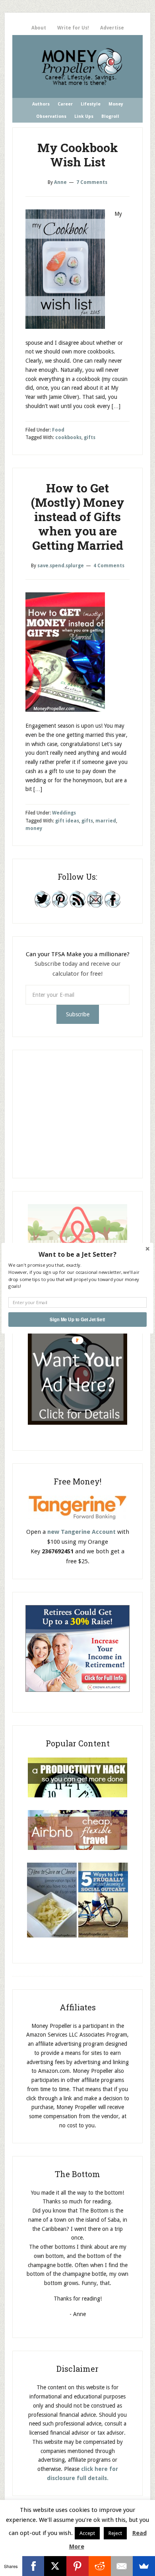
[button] (77, 1254)
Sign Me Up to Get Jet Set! (77, 1319)
